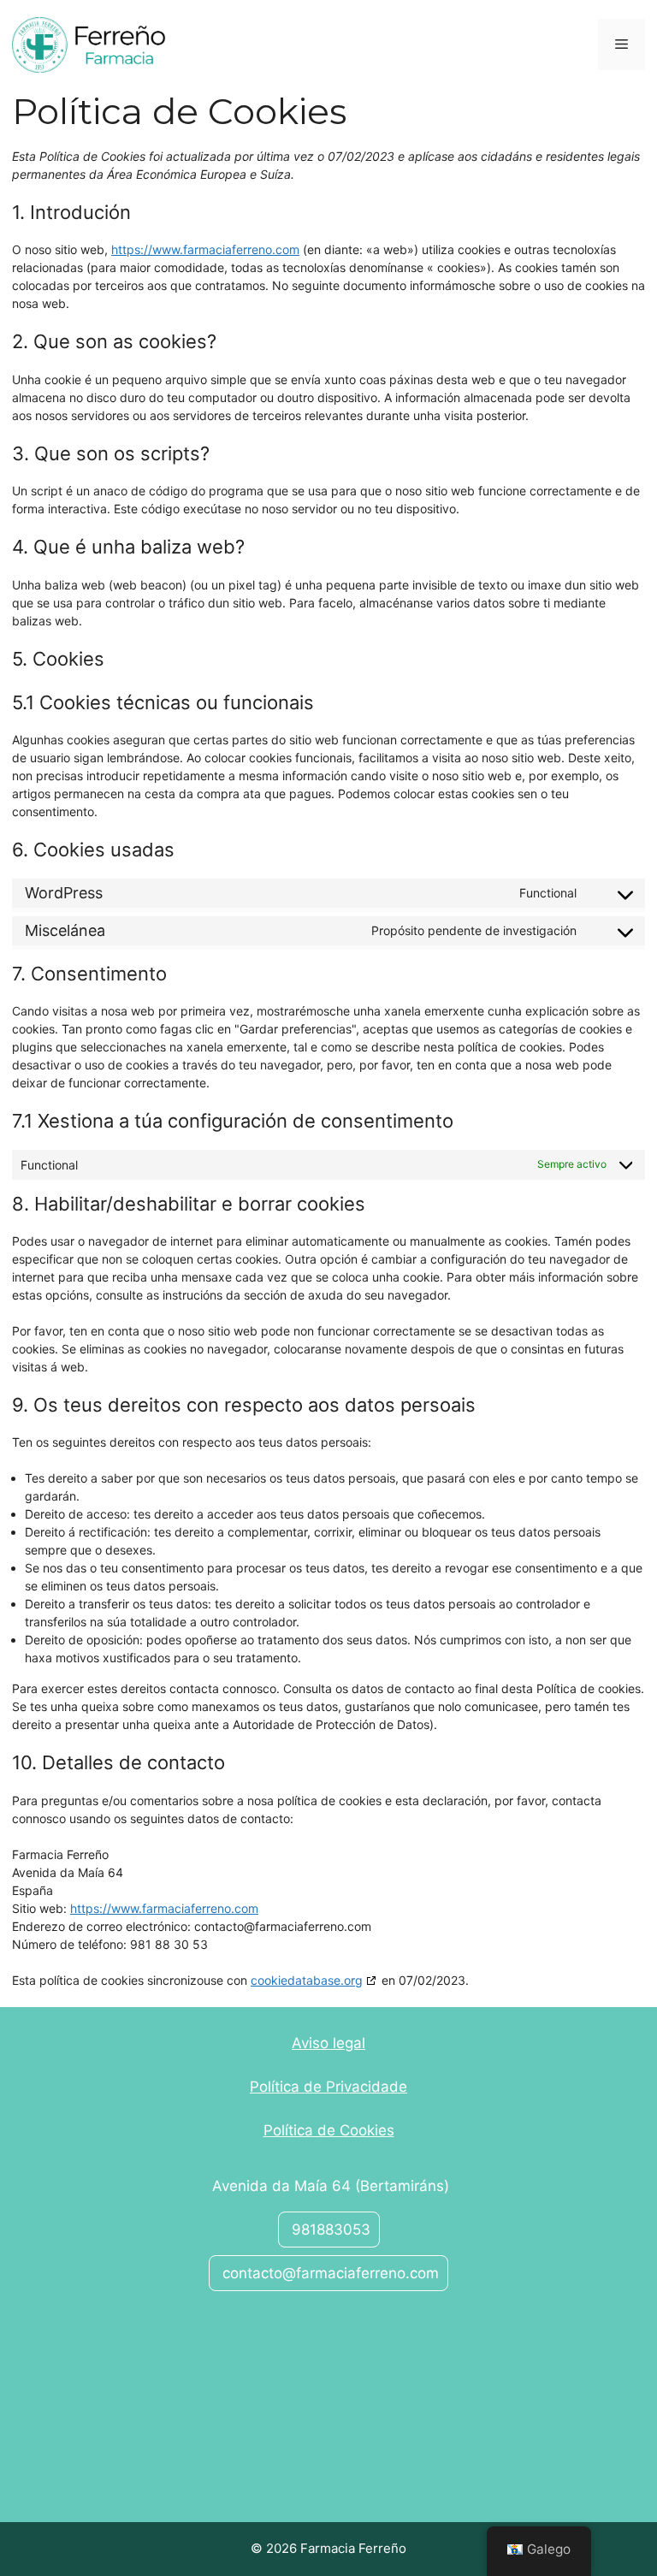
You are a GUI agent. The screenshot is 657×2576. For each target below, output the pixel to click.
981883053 (329, 2230)
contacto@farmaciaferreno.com (328, 2273)
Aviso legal (328, 2043)
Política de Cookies (329, 2130)
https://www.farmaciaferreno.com (205, 249)
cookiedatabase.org (307, 1980)
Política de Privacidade (328, 2087)
